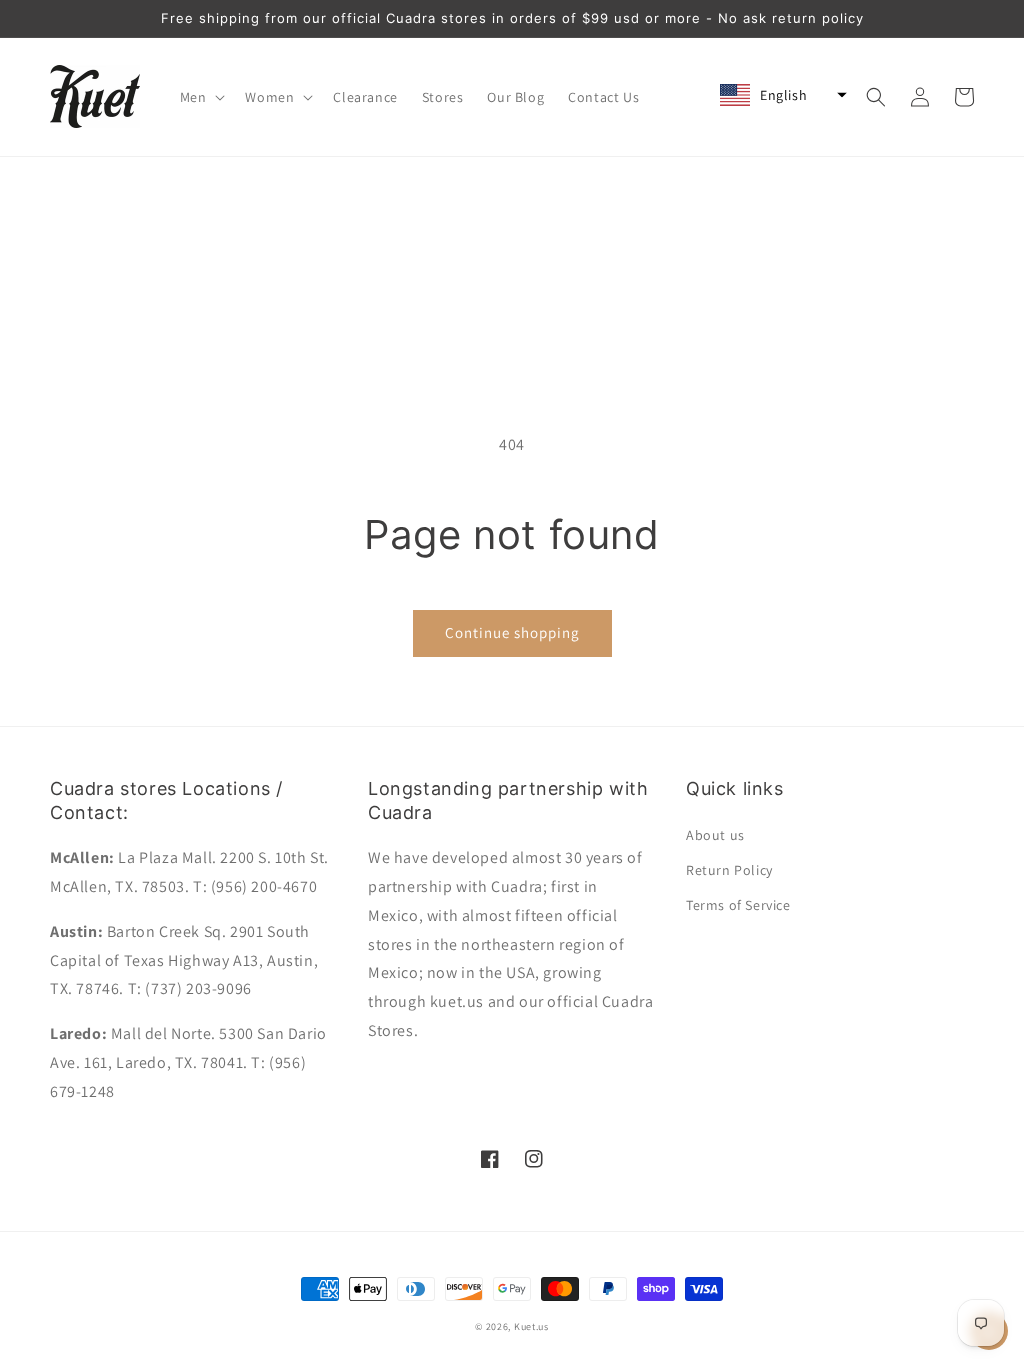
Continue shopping (512, 632)
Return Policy (729, 870)
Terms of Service (738, 905)
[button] (201, 97)
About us (715, 835)
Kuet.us (531, 1326)
